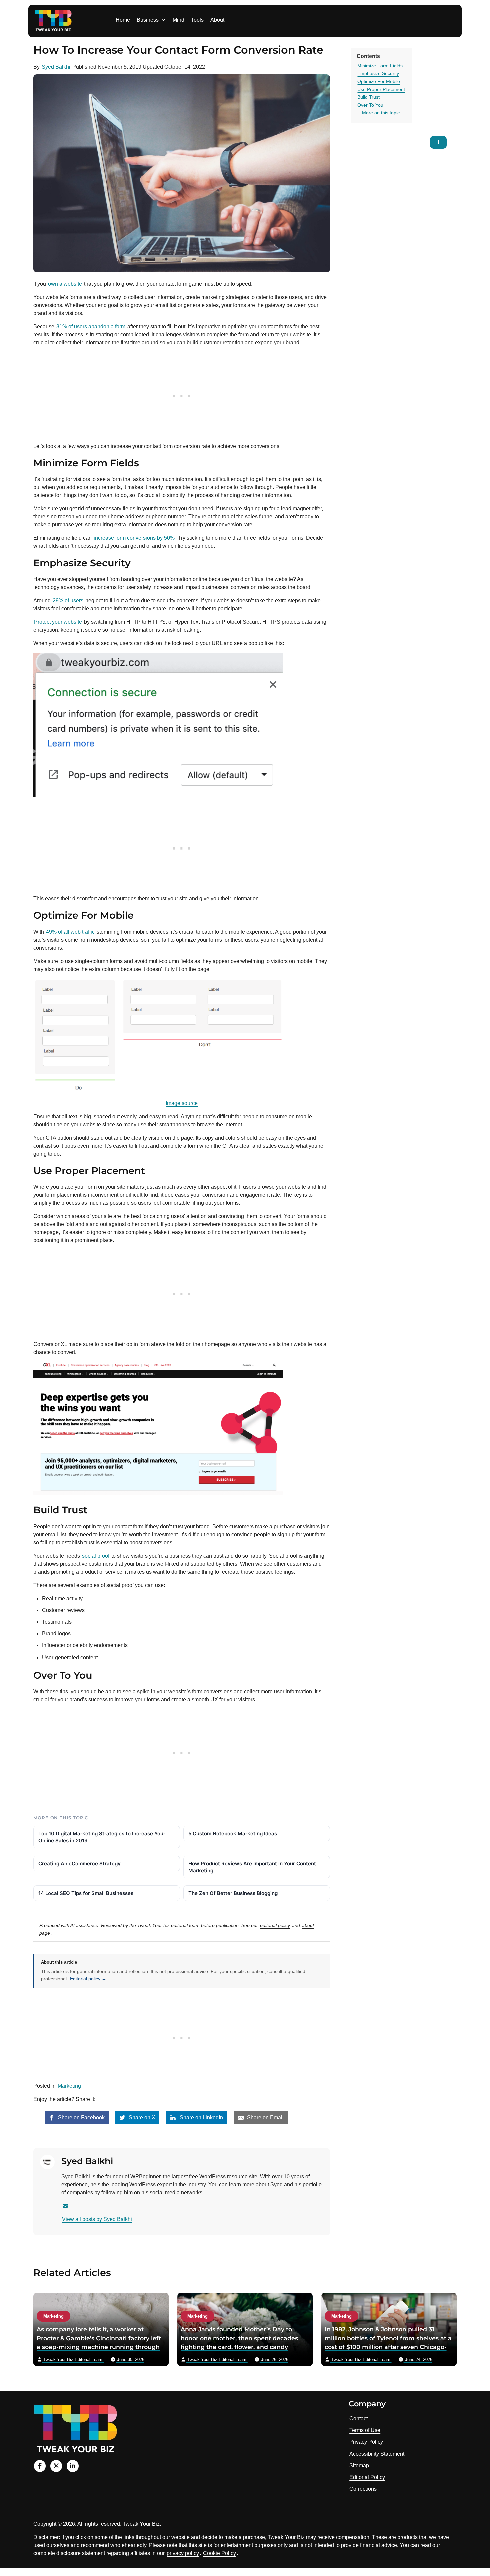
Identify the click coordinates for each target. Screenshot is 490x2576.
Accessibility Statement (377, 2454)
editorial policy (275, 1925)
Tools (197, 20)
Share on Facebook (81, 2117)
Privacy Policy (366, 2442)
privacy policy (183, 2553)
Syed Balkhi (56, 67)
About (217, 20)
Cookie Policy (219, 2553)
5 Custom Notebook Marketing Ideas (233, 1833)
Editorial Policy (367, 2477)
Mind (178, 20)
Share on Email (265, 2117)
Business (148, 20)
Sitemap (359, 2465)
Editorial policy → (88, 1979)
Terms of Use (365, 2430)
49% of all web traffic (70, 932)
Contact (358, 2418)
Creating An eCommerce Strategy (79, 1864)
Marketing (69, 2086)
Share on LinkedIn (201, 2117)
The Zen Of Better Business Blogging (233, 1893)
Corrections (363, 2489)
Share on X (141, 2117)
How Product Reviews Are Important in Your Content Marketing (252, 1867)
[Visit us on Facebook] (40, 2466)
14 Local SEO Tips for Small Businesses (86, 1893)
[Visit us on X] (56, 2466)
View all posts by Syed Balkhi (97, 2219)
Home (123, 20)
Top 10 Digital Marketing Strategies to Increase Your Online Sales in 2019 (102, 1837)
